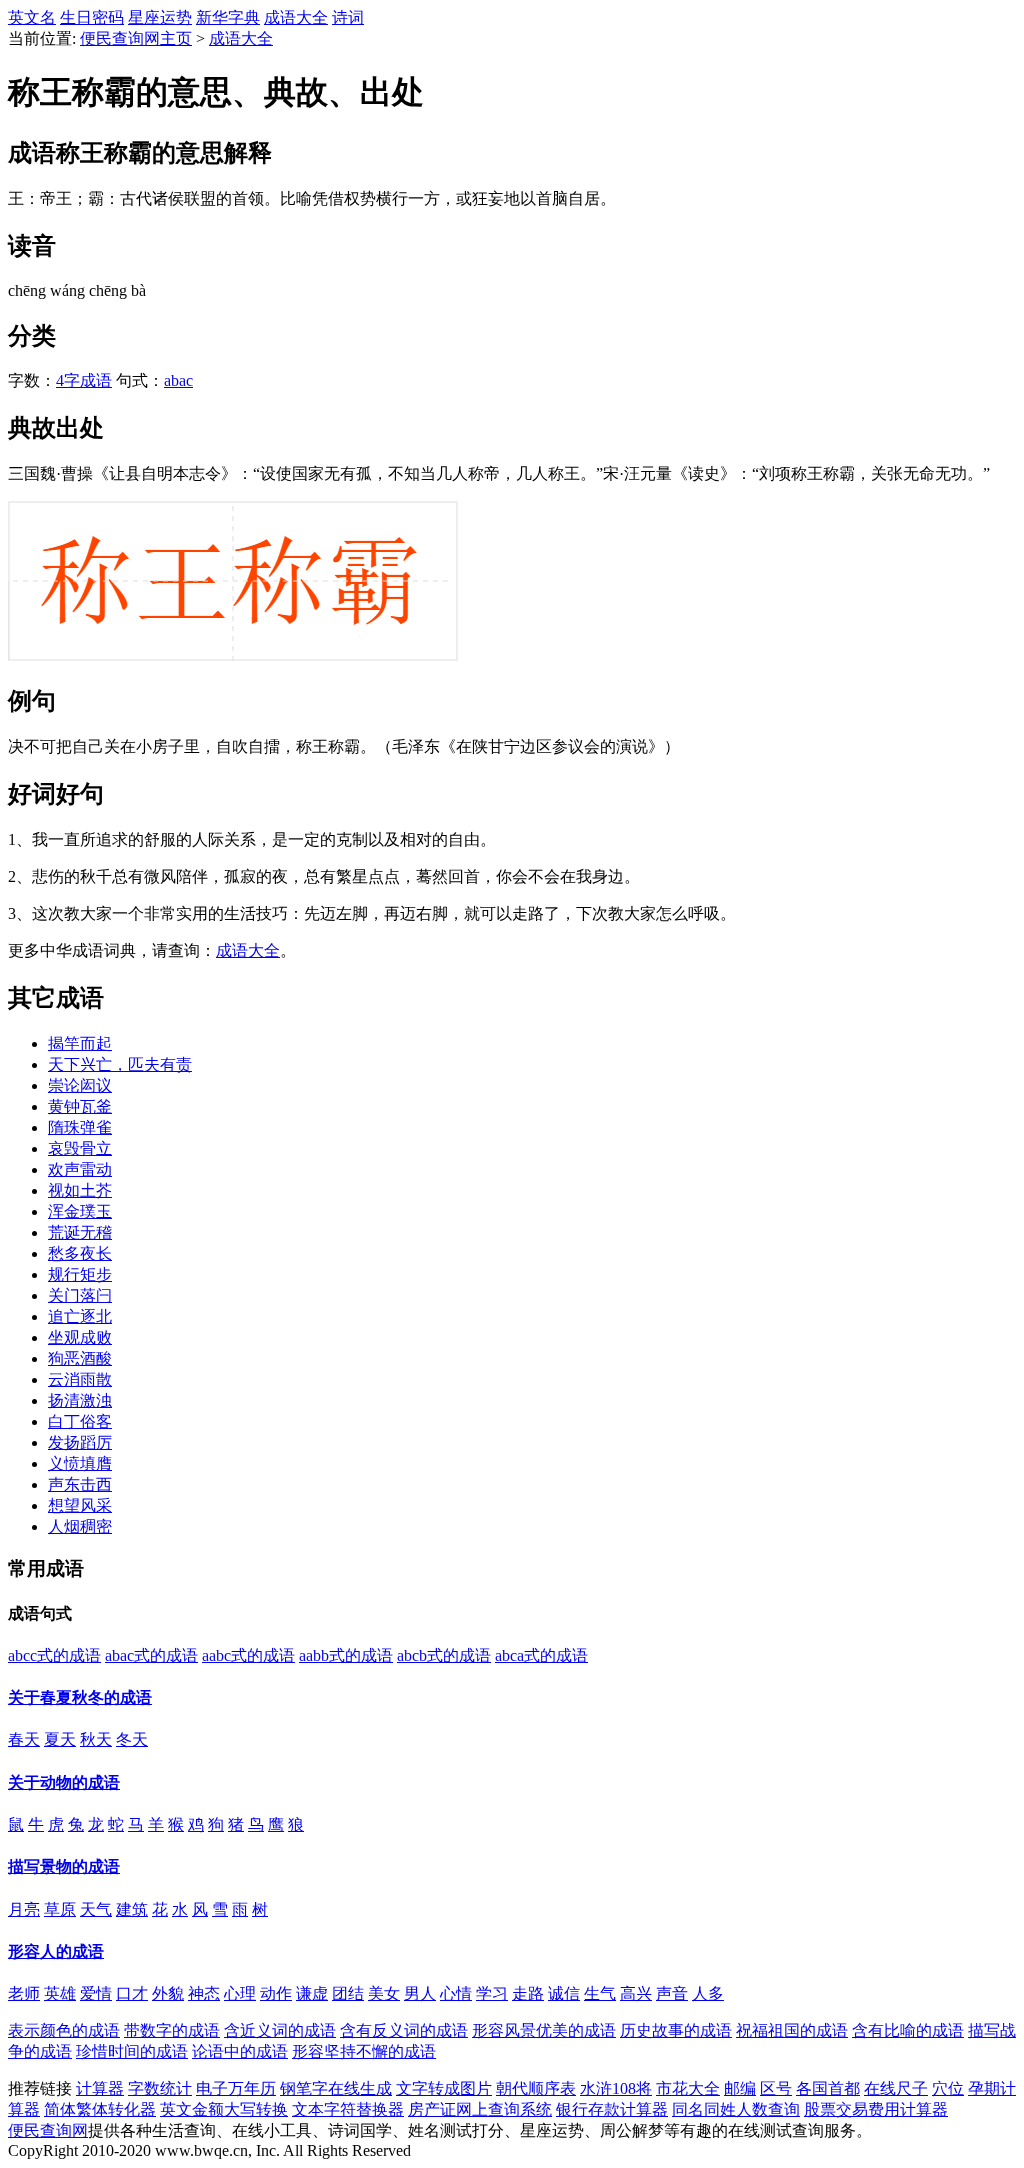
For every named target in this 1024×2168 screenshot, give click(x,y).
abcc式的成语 (54, 1655)
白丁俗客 (80, 1421)
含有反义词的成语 (404, 2030)
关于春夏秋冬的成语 (80, 1697)
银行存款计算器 (612, 2109)
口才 (132, 1993)
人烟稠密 (80, 1526)
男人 (420, 1993)
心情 (456, 1993)
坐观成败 (80, 1337)
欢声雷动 (80, 1169)
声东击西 (80, 1484)
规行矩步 (80, 1274)
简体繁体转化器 (100, 2109)
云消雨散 (80, 1379)
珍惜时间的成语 (132, 2051)
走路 (528, 1993)
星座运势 (160, 17)
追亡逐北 (80, 1316)
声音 (672, 1993)
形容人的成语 (56, 1951)
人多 (708, 1993)
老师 (24, 1993)
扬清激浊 (80, 1400)
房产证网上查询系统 (480, 2109)
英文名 (32, 17)
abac (178, 380)
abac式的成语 (151, 1655)
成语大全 (296, 17)
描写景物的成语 (64, 1866)
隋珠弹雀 (80, 1127)
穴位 (948, 2088)
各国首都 (828, 2088)
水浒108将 (616, 2088)
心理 (240, 1993)
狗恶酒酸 (80, 1358)
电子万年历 (236, 2088)
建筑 (132, 1909)
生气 (600, 1993)
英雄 (60, 1993)
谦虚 (312, 1993)
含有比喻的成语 (908, 2030)
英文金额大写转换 (224, 2109)
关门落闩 (80, 1295)
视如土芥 (80, 1190)
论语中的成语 (240, 2051)
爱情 (96, 1993)
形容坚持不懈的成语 (364, 2051)
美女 (384, 1993)
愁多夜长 (80, 1253)
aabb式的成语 (346, 1655)
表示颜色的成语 (64, 2030)
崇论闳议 (80, 1085)
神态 (204, 1993)
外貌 (168, 1993)
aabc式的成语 (248, 1655)
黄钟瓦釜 (80, 1106)
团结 (348, 1993)
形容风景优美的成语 (544, 2030)
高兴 (636, 1993)
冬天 (132, 1739)
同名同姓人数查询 (736, 2109)
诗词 (348, 17)
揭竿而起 (80, 1043)
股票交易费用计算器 (876, 2109)
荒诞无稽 (80, 1232)
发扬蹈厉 (80, 1442)
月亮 (24, 1909)
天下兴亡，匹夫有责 (120, 1064)
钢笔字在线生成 (336, 2088)
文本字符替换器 (348, 2109)
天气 (96, 1909)
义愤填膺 (80, 1463)
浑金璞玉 (80, 1211)
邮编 (740, 2088)
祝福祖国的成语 (792, 2030)
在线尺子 (896, 2088)
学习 (492, 1993)
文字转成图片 (444, 2088)
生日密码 (92, 17)
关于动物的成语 (64, 1782)
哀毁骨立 (80, 1148)
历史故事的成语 (676, 2030)
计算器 (100, 2088)
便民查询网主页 (136, 38)
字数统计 (160, 2088)
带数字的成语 (172, 2030)
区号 (776, 2088)
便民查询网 (48, 2130)
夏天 (60, 1739)
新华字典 (228, 17)
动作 (276, 1993)
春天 (24, 1739)
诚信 (564, 1993)
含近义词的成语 (280, 2030)
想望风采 (80, 1505)
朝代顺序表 (536, 2088)
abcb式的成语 (444, 1655)
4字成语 (84, 380)
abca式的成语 (541, 1655)
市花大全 (688, 2088)
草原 (60, 1909)
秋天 (96, 1739)
